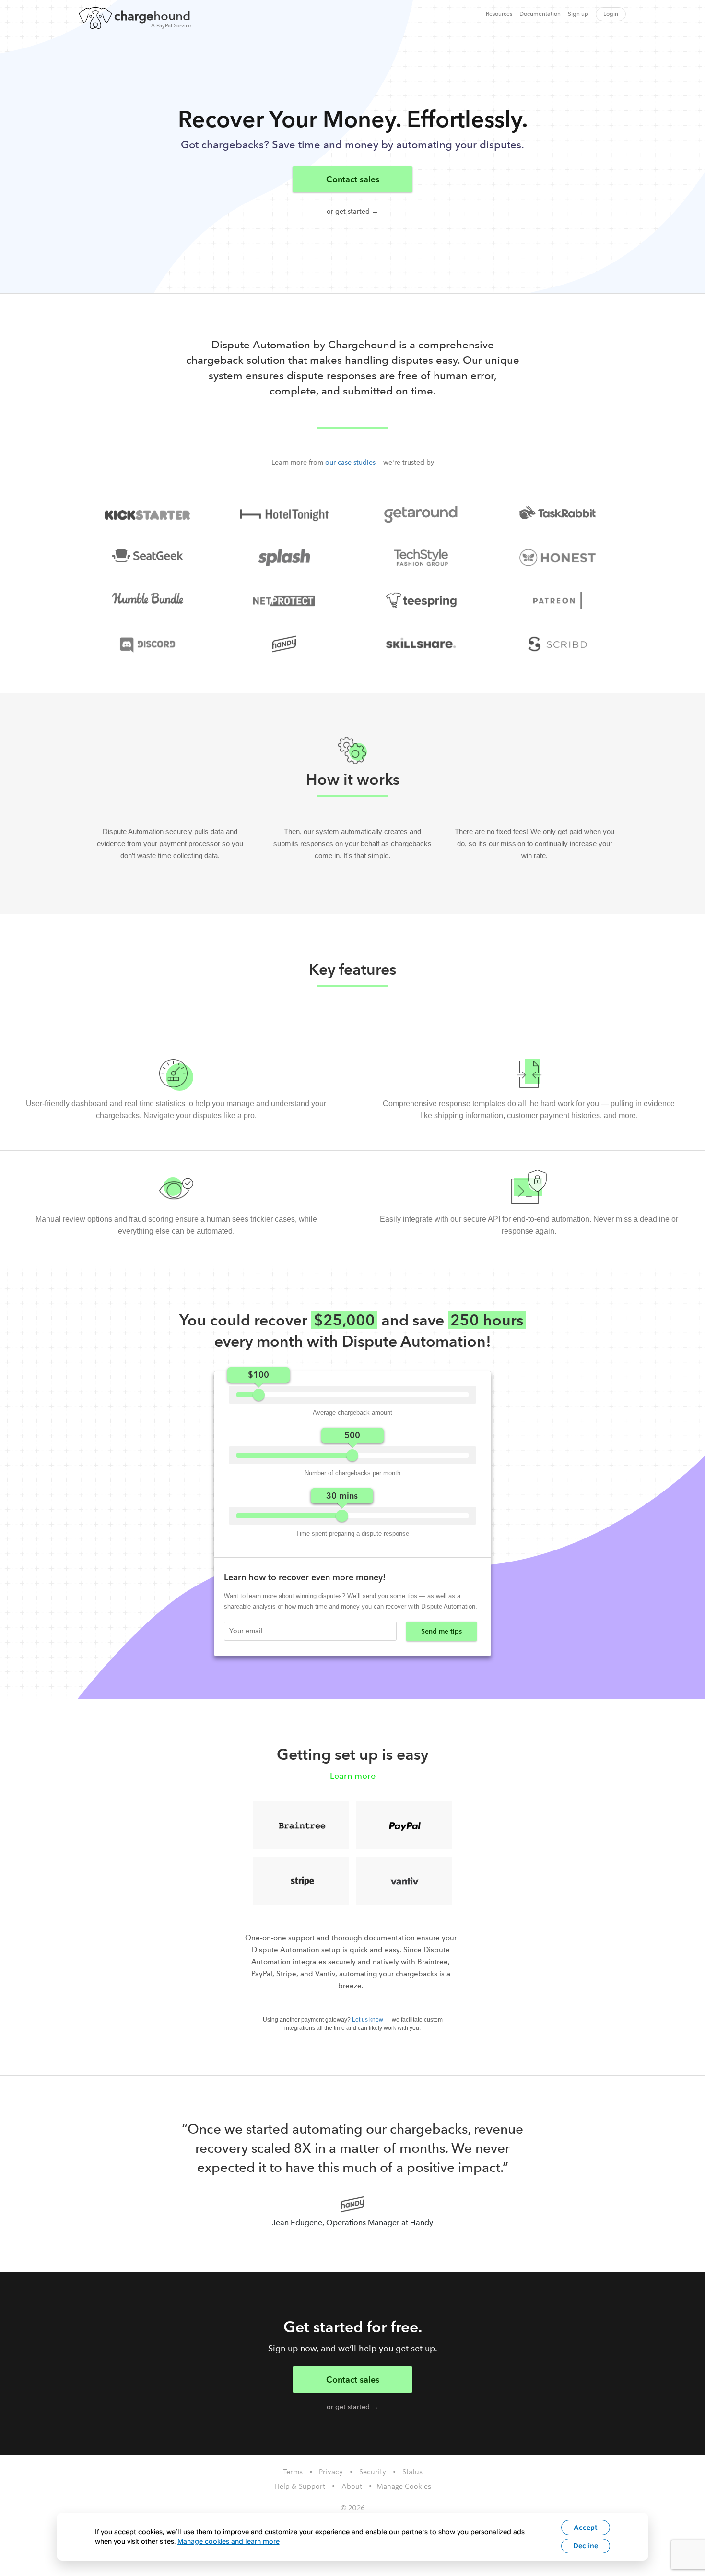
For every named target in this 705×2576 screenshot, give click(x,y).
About (352, 2486)
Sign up (578, 14)
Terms (293, 2472)
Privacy (331, 2472)
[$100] (259, 1395)
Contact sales (353, 179)
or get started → (352, 211)
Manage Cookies (404, 2486)
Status (412, 2472)
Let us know (368, 2020)
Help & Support (300, 2486)
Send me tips (441, 1631)
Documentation (540, 14)
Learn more (353, 1776)
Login (611, 14)
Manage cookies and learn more (229, 2541)
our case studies (350, 462)
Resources (499, 14)
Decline (586, 2546)
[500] (352, 1455)
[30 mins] (342, 1516)
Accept (586, 2528)
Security (373, 2472)
